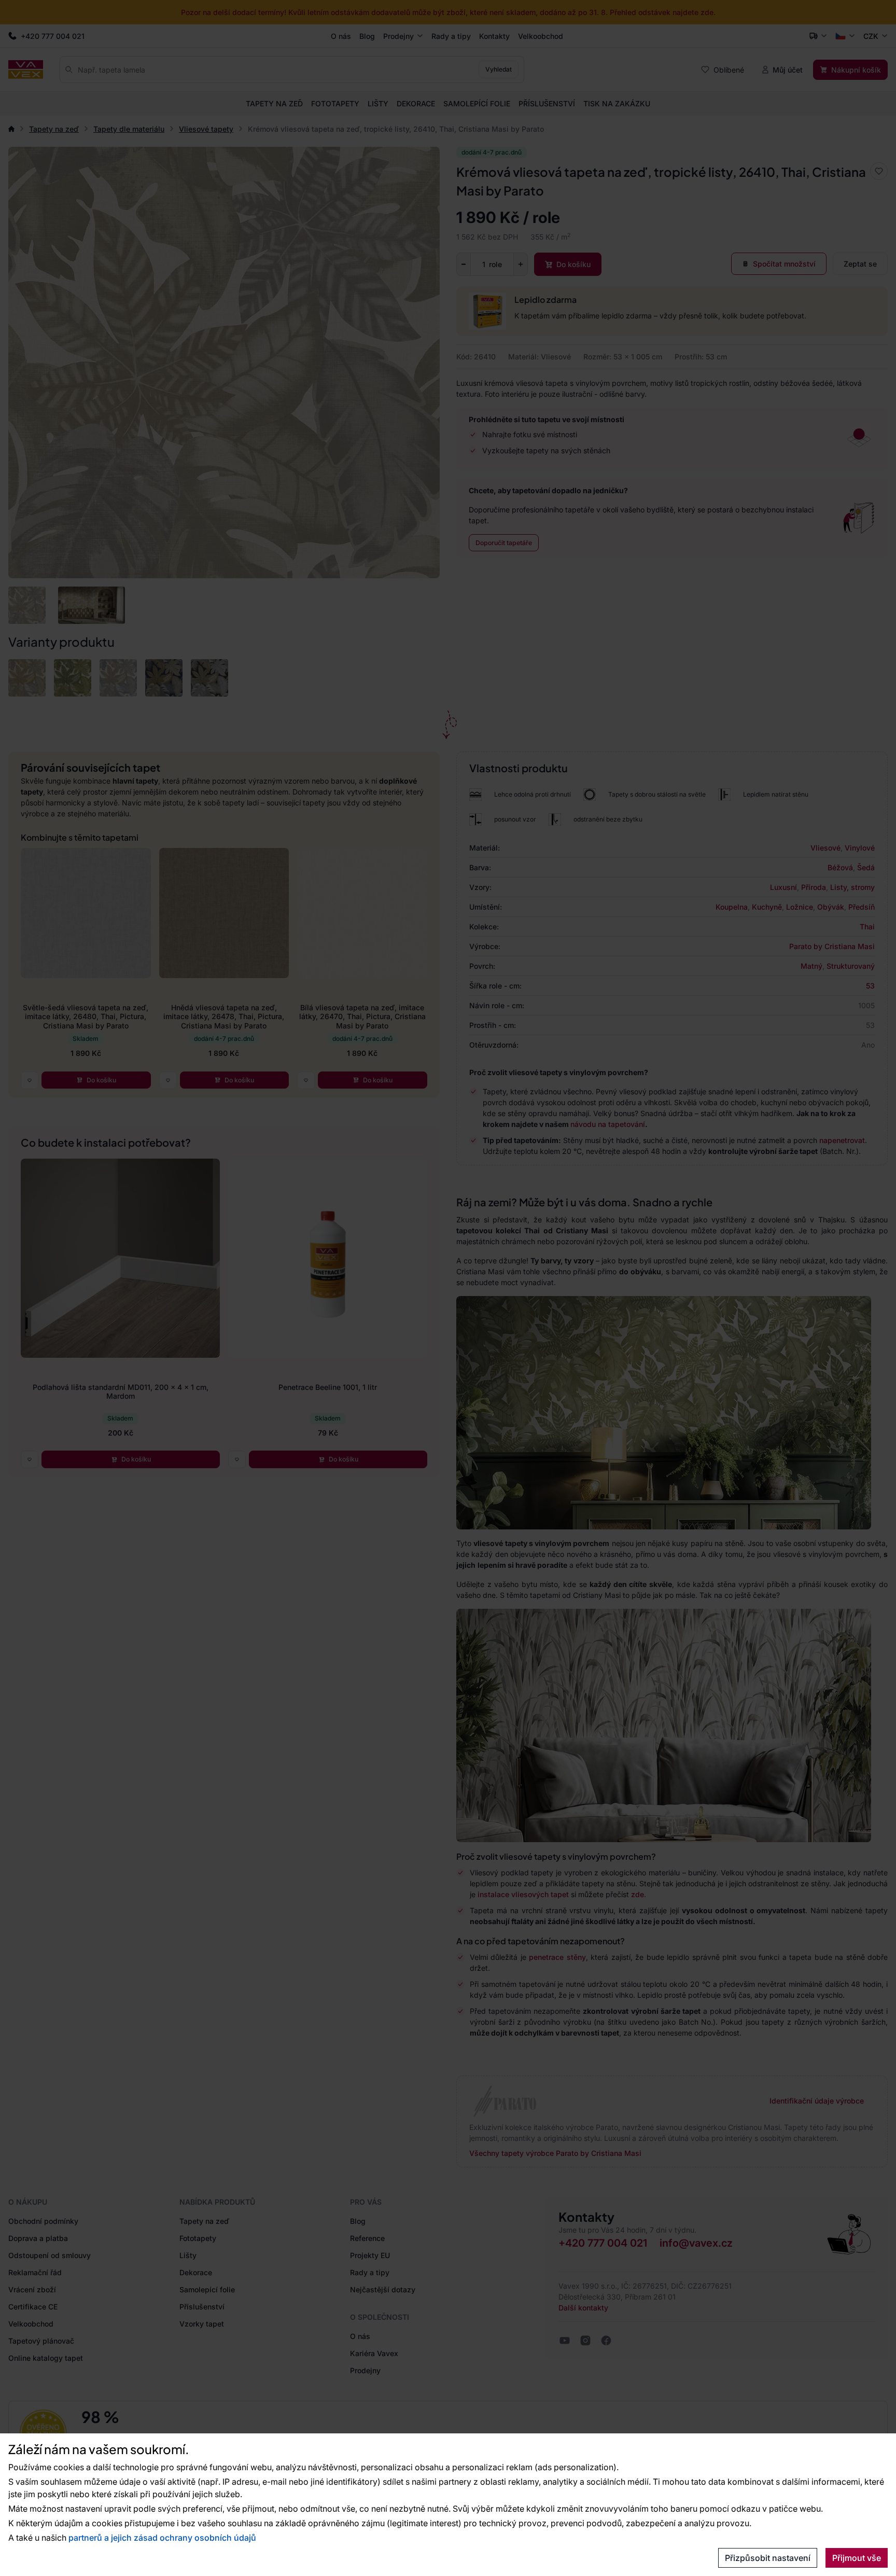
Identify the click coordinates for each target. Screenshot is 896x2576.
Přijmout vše (857, 2558)
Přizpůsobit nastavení (768, 2558)
